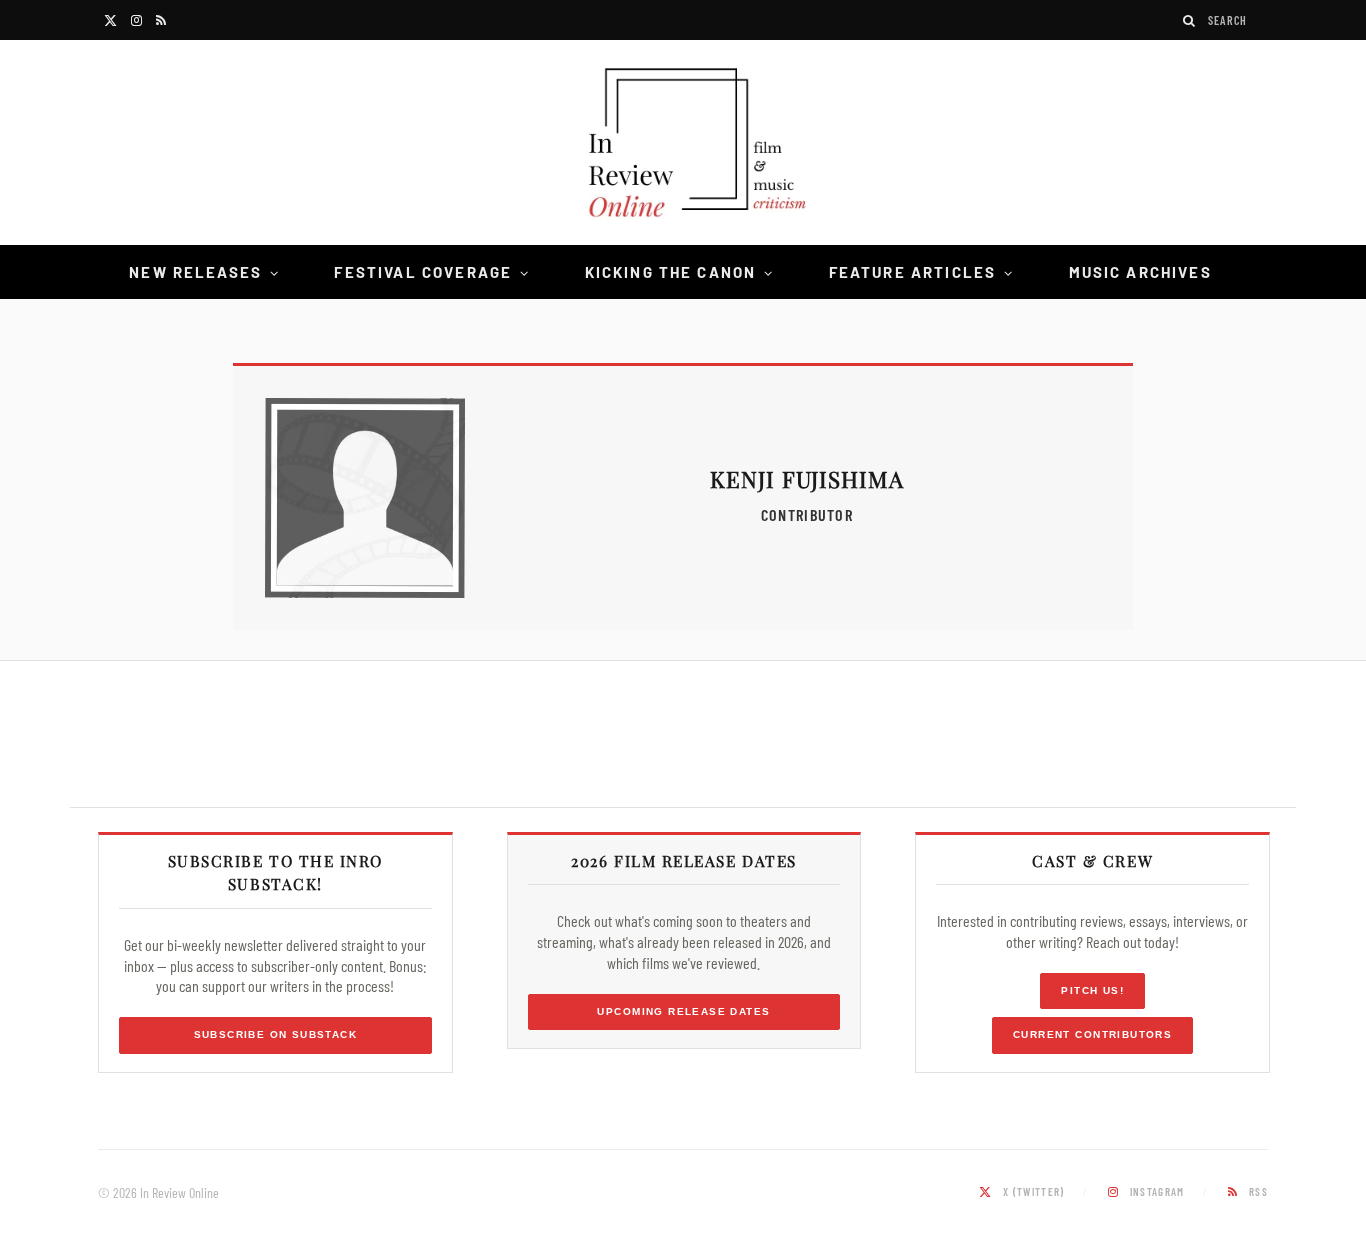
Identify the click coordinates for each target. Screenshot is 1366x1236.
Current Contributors (1092, 1034)
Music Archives (1140, 272)
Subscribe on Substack (276, 1034)
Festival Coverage (423, 272)
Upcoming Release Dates (683, 1011)
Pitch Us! (1092, 990)
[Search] (1190, 20)
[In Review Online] (683, 145)
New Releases (195, 272)
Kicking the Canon (671, 272)
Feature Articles (913, 272)
